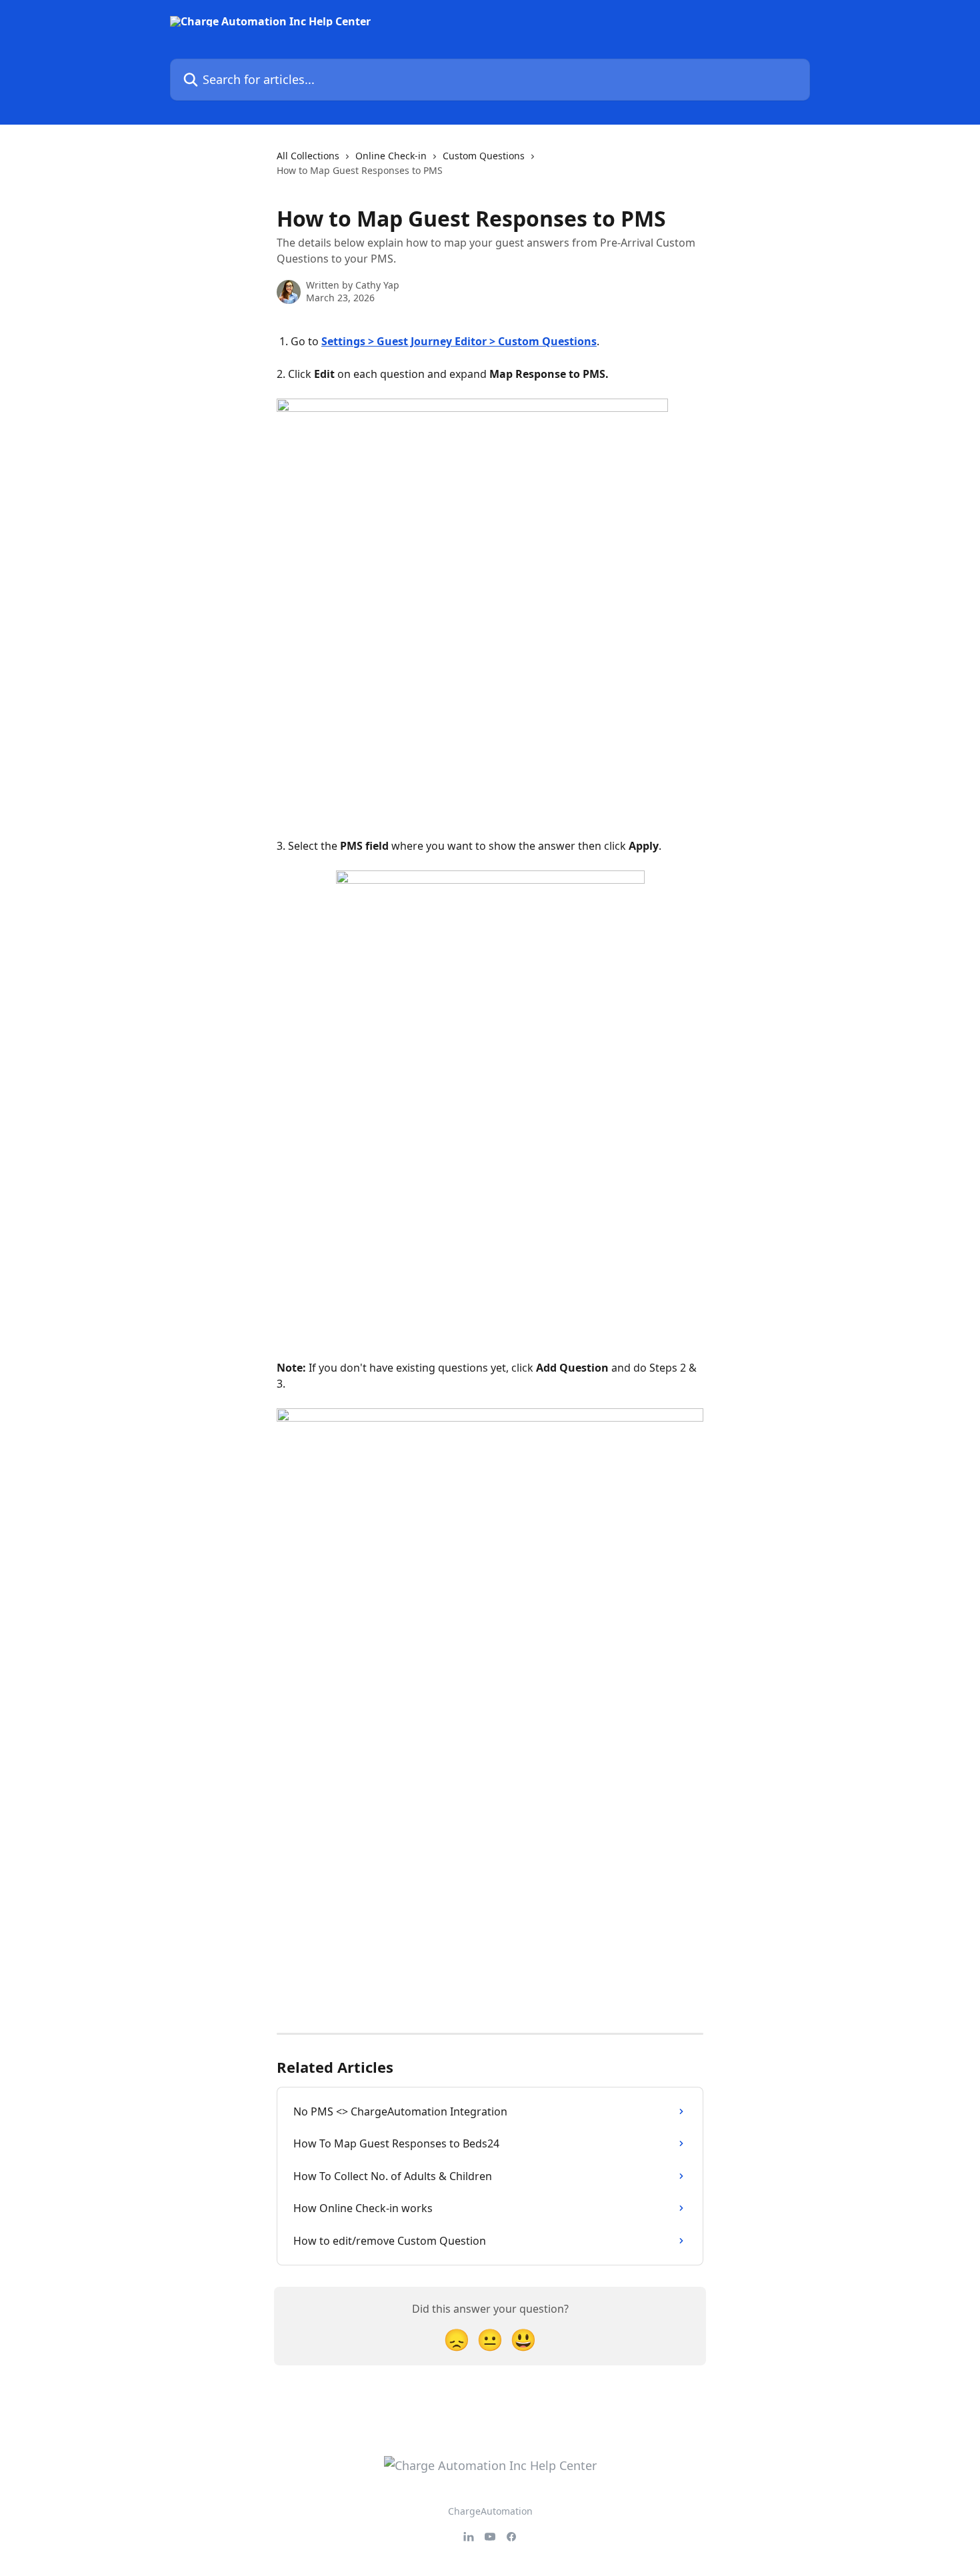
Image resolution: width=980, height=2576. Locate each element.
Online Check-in (391, 156)
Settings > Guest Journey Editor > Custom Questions (459, 341)
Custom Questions (484, 156)
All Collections (308, 156)
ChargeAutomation (490, 2511)
